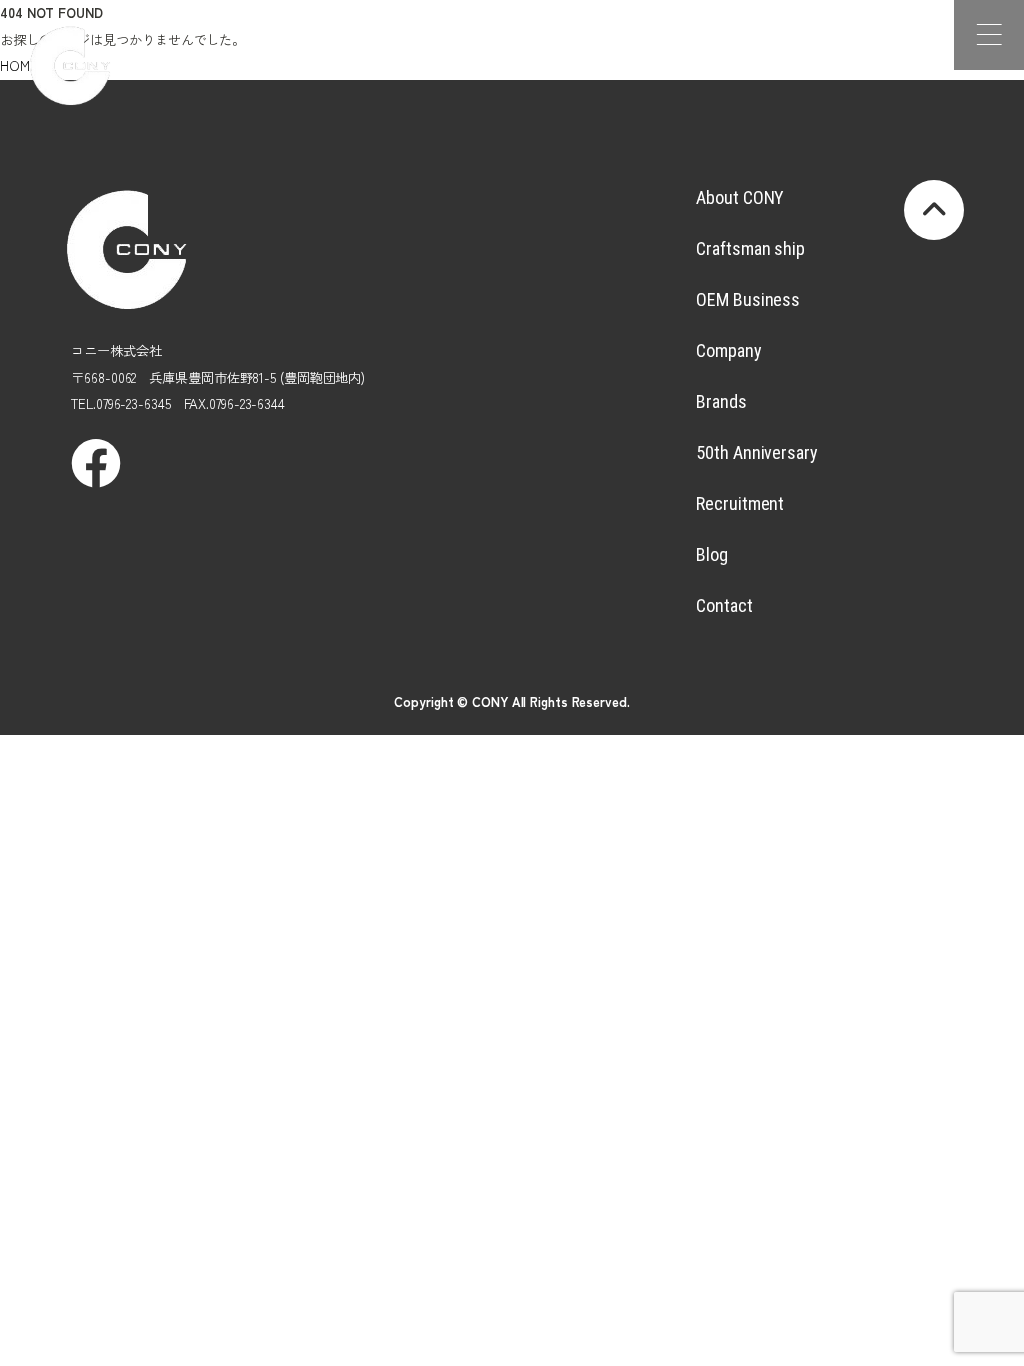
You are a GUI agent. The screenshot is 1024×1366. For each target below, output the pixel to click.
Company (728, 350)
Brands (721, 401)
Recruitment (740, 503)
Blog (712, 554)
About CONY (740, 197)
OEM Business (748, 299)
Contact (724, 605)
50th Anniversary (756, 452)
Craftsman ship (750, 248)
